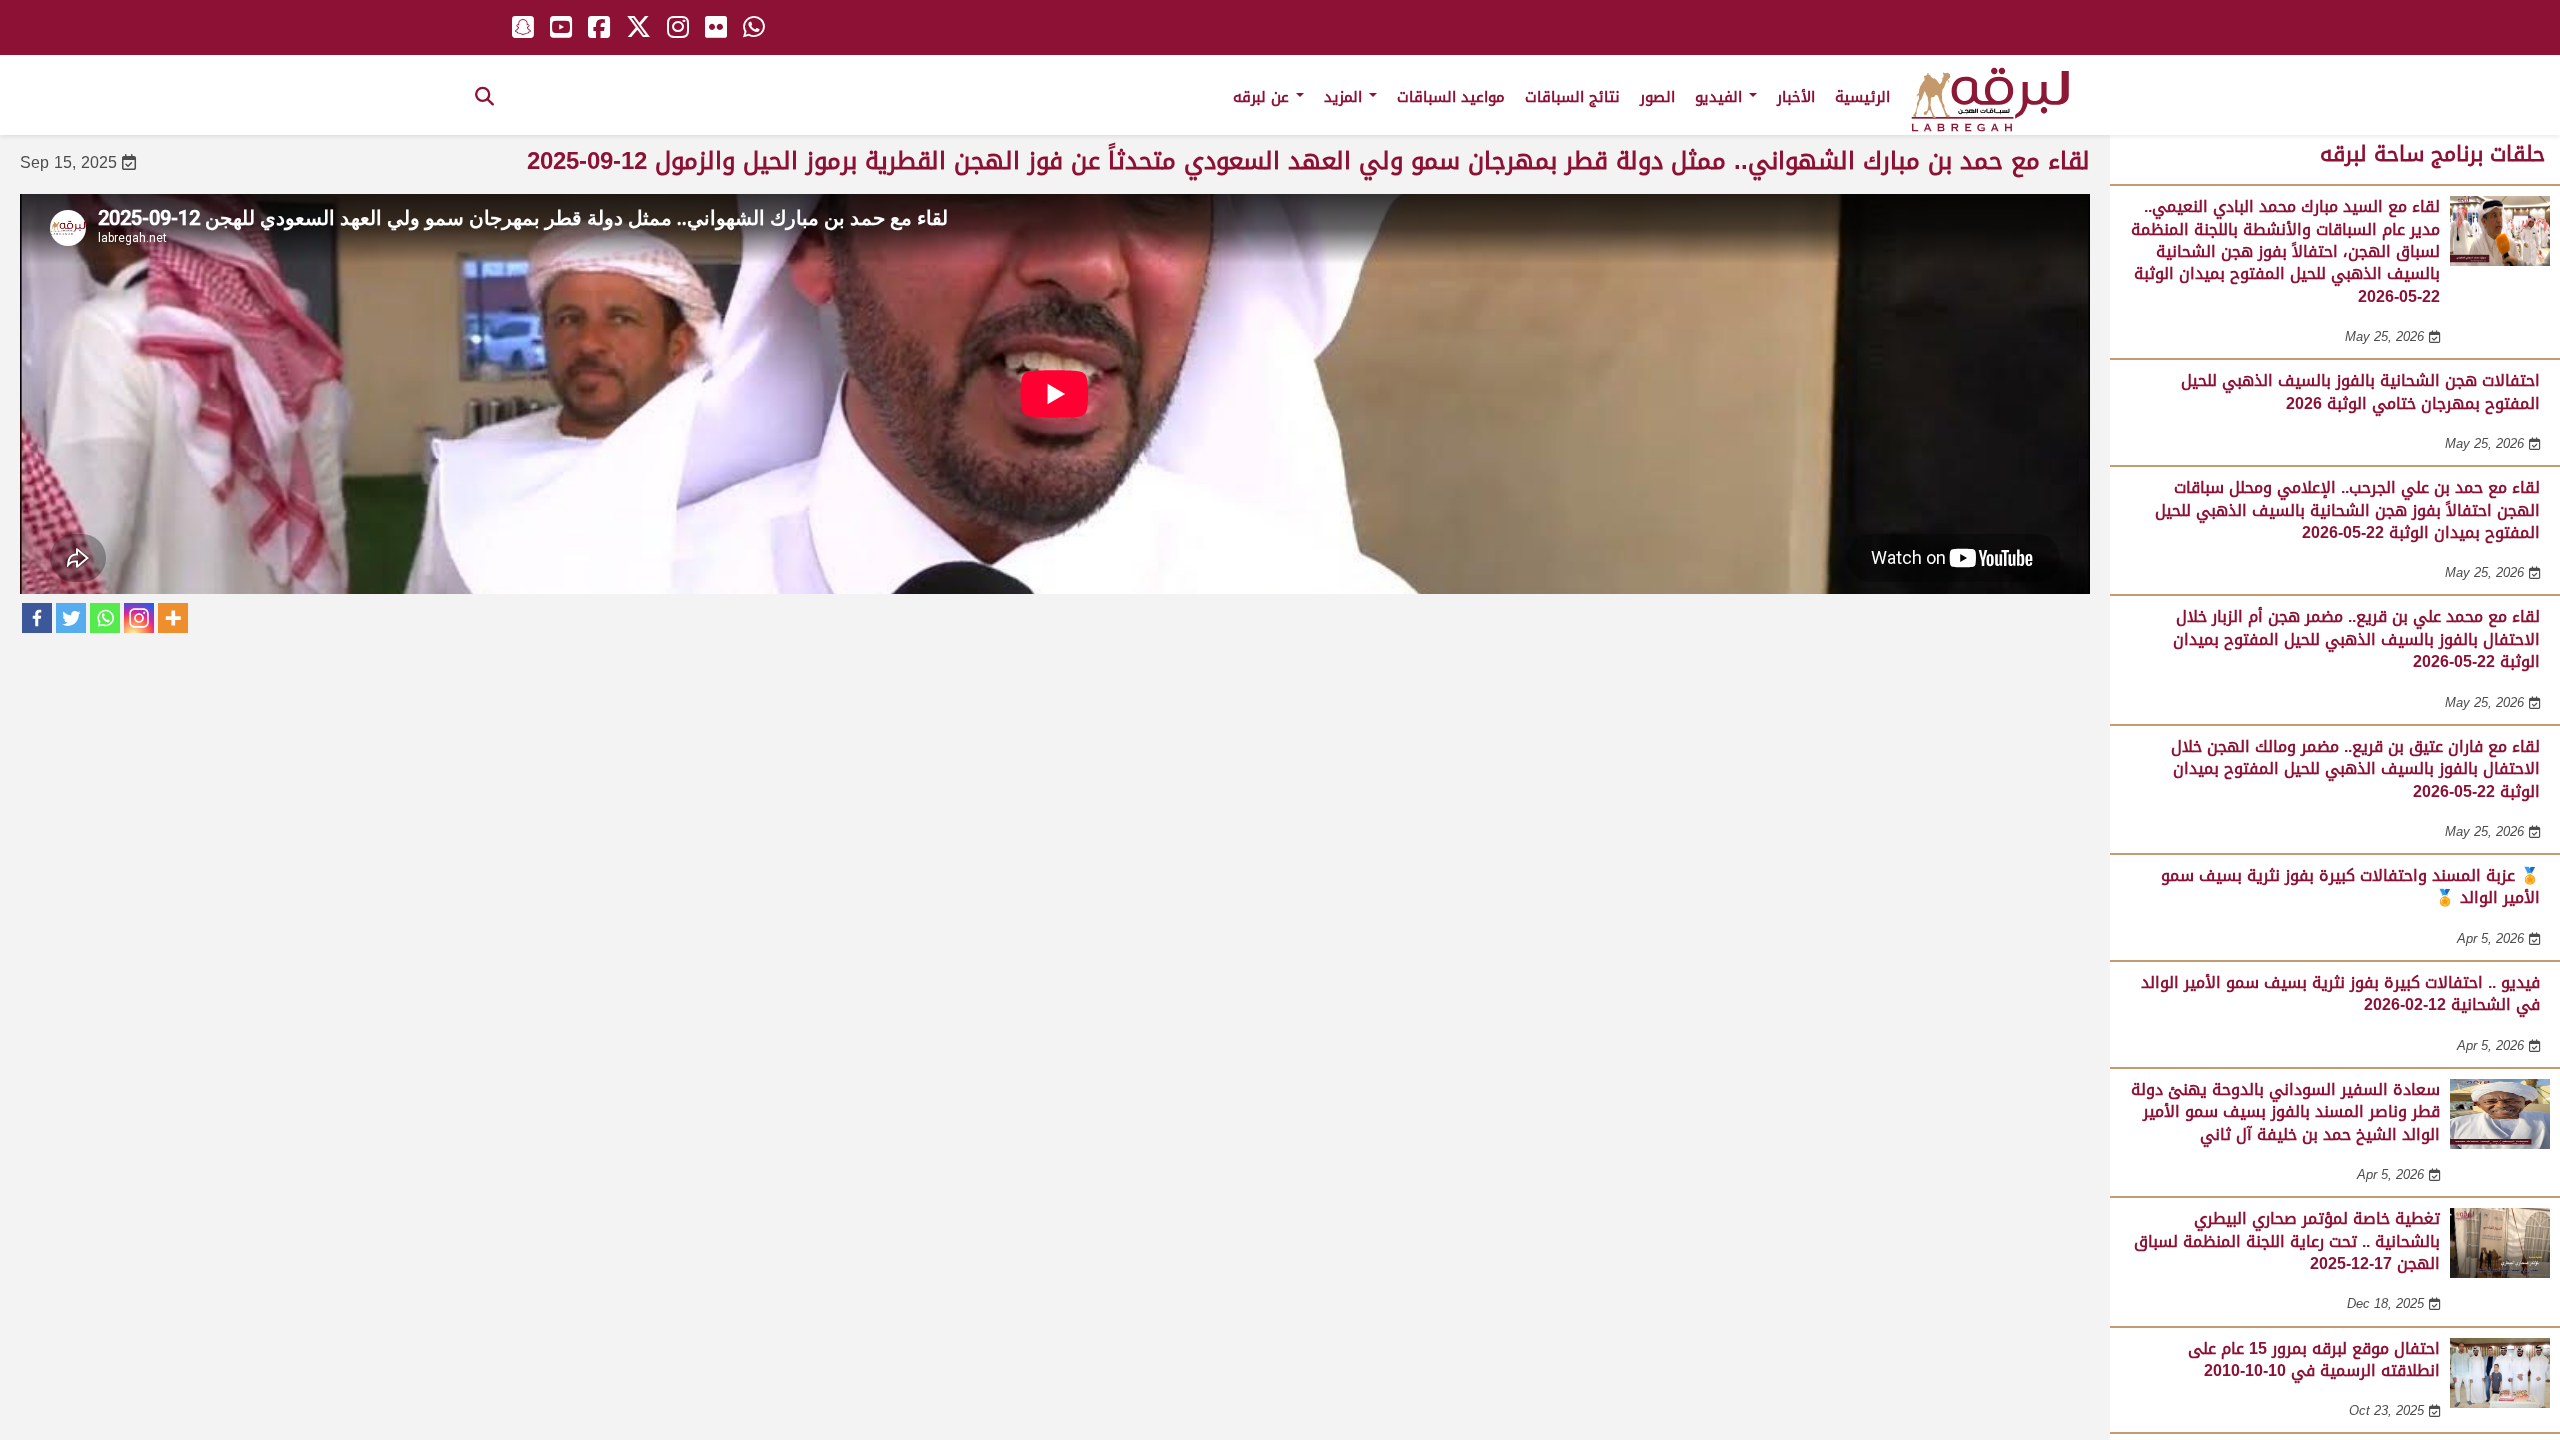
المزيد (1345, 97)
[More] (173, 618)
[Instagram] (139, 618)
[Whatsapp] (105, 618)
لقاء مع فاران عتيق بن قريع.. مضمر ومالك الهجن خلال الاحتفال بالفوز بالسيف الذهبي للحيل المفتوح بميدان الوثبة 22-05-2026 (2355, 769)
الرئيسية (1862, 97)
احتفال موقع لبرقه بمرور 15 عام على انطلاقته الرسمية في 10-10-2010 (2314, 1359)
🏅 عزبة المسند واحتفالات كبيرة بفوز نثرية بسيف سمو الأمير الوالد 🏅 (2350, 886)
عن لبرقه (1263, 97)
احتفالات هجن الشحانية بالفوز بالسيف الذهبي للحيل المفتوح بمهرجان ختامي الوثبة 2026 (2360, 391)
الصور (1657, 97)
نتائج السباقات (1572, 97)
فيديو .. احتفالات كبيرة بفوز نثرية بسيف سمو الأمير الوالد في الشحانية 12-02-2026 (2340, 993)
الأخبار (1796, 97)
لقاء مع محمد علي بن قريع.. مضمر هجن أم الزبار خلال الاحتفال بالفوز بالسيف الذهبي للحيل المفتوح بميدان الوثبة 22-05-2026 (2356, 639)
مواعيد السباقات (1451, 97)
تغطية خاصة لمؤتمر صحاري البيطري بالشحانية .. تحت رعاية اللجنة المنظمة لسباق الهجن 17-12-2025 (2287, 1241)
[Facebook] (37, 618)
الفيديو (1721, 97)
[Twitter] (71, 618)
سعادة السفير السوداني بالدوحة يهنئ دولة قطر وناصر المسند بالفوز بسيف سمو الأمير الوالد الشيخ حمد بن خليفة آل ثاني (2285, 1112)
